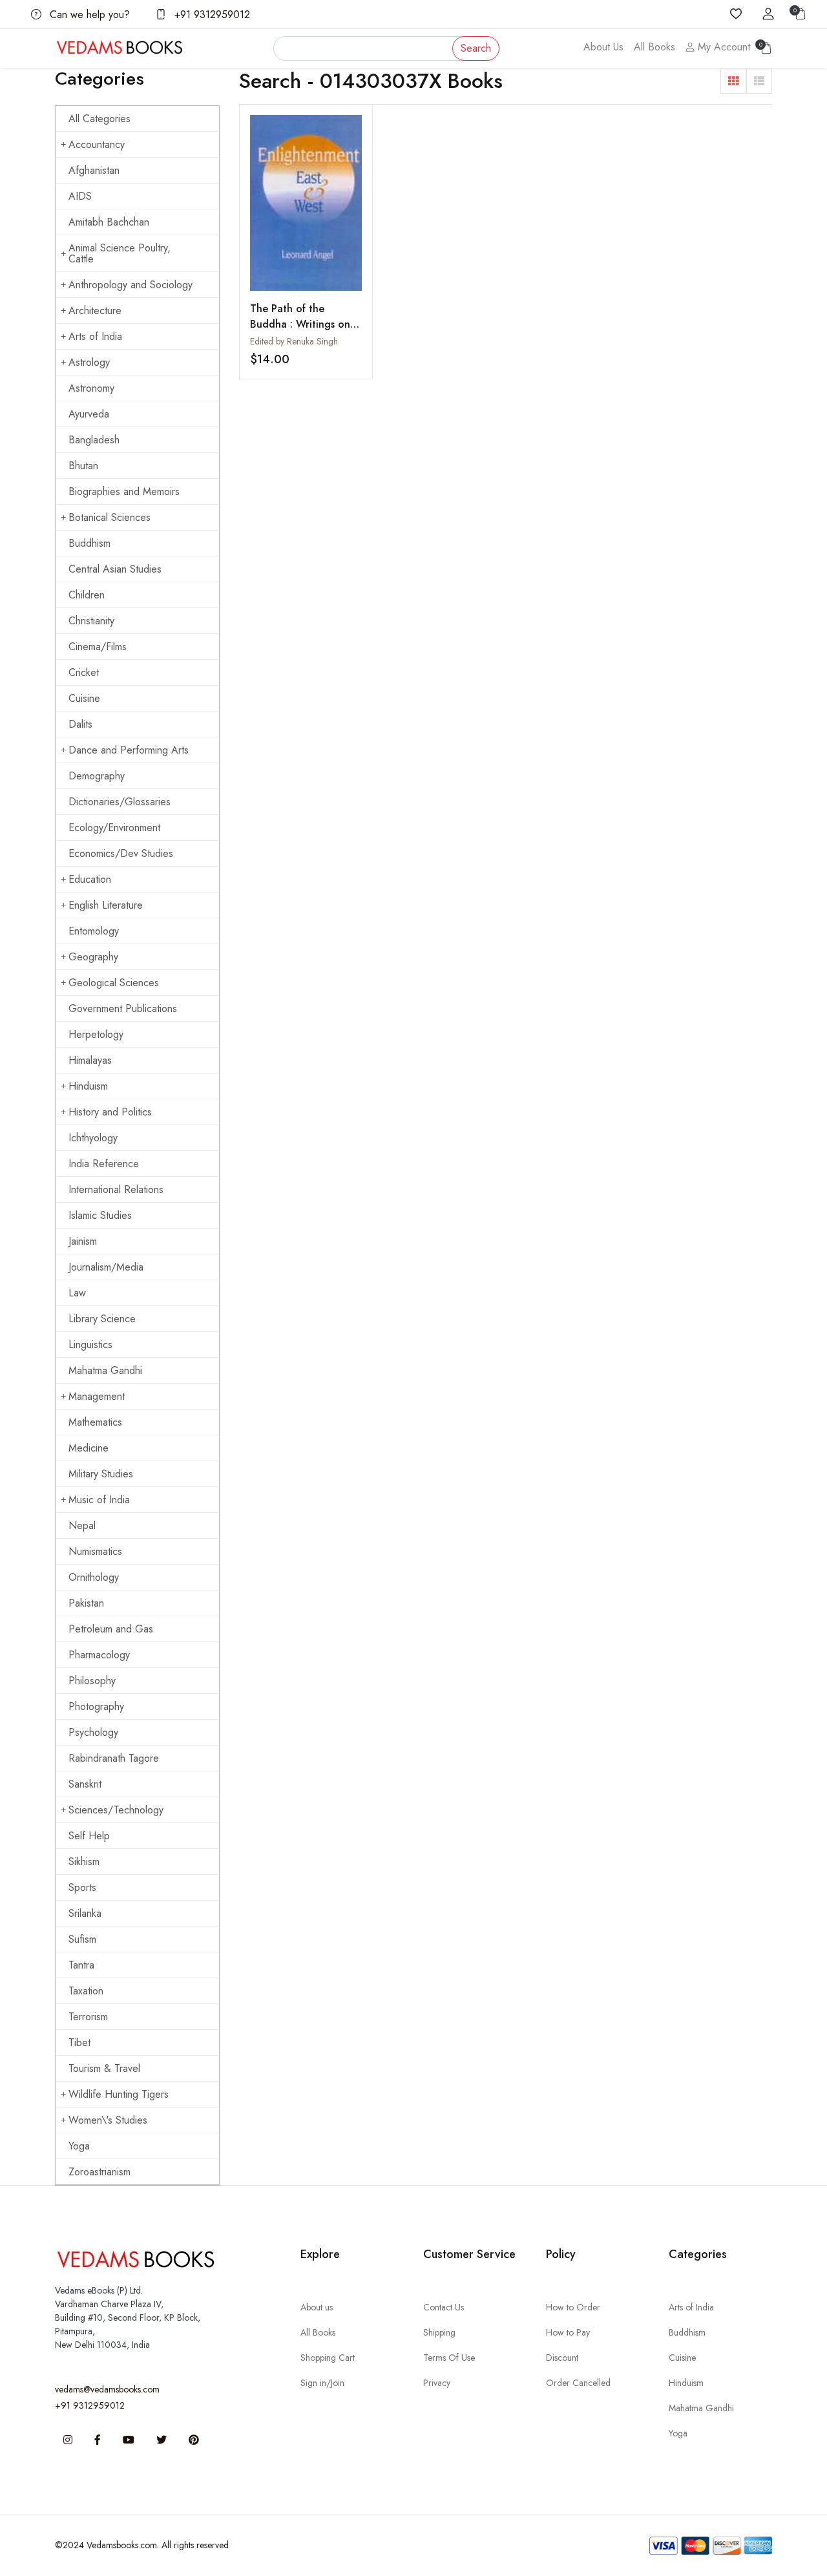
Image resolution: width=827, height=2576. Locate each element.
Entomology (94, 931)
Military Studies (101, 1474)
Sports (82, 1887)
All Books (654, 47)
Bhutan (83, 466)
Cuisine (84, 698)
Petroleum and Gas (111, 1629)
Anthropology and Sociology (131, 285)
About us (317, 2307)
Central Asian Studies (115, 569)
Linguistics (90, 1345)
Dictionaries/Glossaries (120, 802)
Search (476, 48)
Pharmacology (99, 1655)
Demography (97, 776)
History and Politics (110, 1112)
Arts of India (95, 336)
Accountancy (97, 144)
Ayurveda (89, 414)
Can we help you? (88, 15)
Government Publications (123, 1008)
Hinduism (88, 1086)
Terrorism (88, 2017)
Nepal (82, 1526)
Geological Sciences (114, 983)
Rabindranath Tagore (114, 1758)
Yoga (79, 2146)
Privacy (437, 2383)
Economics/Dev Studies (121, 853)
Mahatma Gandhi (105, 1370)
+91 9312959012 (211, 15)
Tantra (81, 1965)
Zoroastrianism (99, 2172)
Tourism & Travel (104, 2068)
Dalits (80, 724)
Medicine (89, 1448)
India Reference (104, 1164)
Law (77, 1293)
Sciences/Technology (116, 1810)
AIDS (80, 196)
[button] (733, 81)
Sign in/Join (322, 2383)
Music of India (99, 1500)
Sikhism (84, 1862)
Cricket (84, 672)
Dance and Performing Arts (129, 750)
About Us (603, 47)
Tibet (79, 2043)
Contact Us (444, 2307)
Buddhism (89, 543)
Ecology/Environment (114, 828)
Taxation (86, 1991)
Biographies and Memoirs (124, 491)
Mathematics (95, 1422)
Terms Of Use (449, 2358)
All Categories (99, 119)
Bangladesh (94, 440)
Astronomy (91, 388)
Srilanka (85, 1913)
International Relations (116, 1189)
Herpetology (96, 1034)
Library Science (102, 1319)
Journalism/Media (106, 1267)
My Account (722, 47)
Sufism (82, 1939)
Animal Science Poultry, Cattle (120, 253)
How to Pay (568, 2332)
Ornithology (94, 1577)
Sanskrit (85, 1784)
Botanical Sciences (110, 517)
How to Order (573, 2307)
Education (90, 879)
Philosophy (92, 1681)
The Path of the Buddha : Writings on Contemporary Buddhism (300, 332)
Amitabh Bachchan (109, 222)
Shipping (439, 2332)
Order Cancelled (578, 2383)
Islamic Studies (100, 1215)
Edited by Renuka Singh (294, 341)
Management (97, 1396)
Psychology (93, 1732)
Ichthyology (93, 1138)
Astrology (89, 362)
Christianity (91, 621)
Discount (562, 2358)
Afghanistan (94, 170)
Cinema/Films (98, 647)
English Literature (106, 905)
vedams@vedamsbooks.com (107, 2389)
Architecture (95, 311)
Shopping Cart (328, 2358)
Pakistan (86, 1603)
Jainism (83, 1241)
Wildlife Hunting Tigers (119, 2094)
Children (87, 595)
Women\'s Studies (108, 2120)
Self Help (89, 1836)
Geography (93, 957)
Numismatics (95, 1551)
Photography (96, 1706)
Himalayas (90, 1060)
